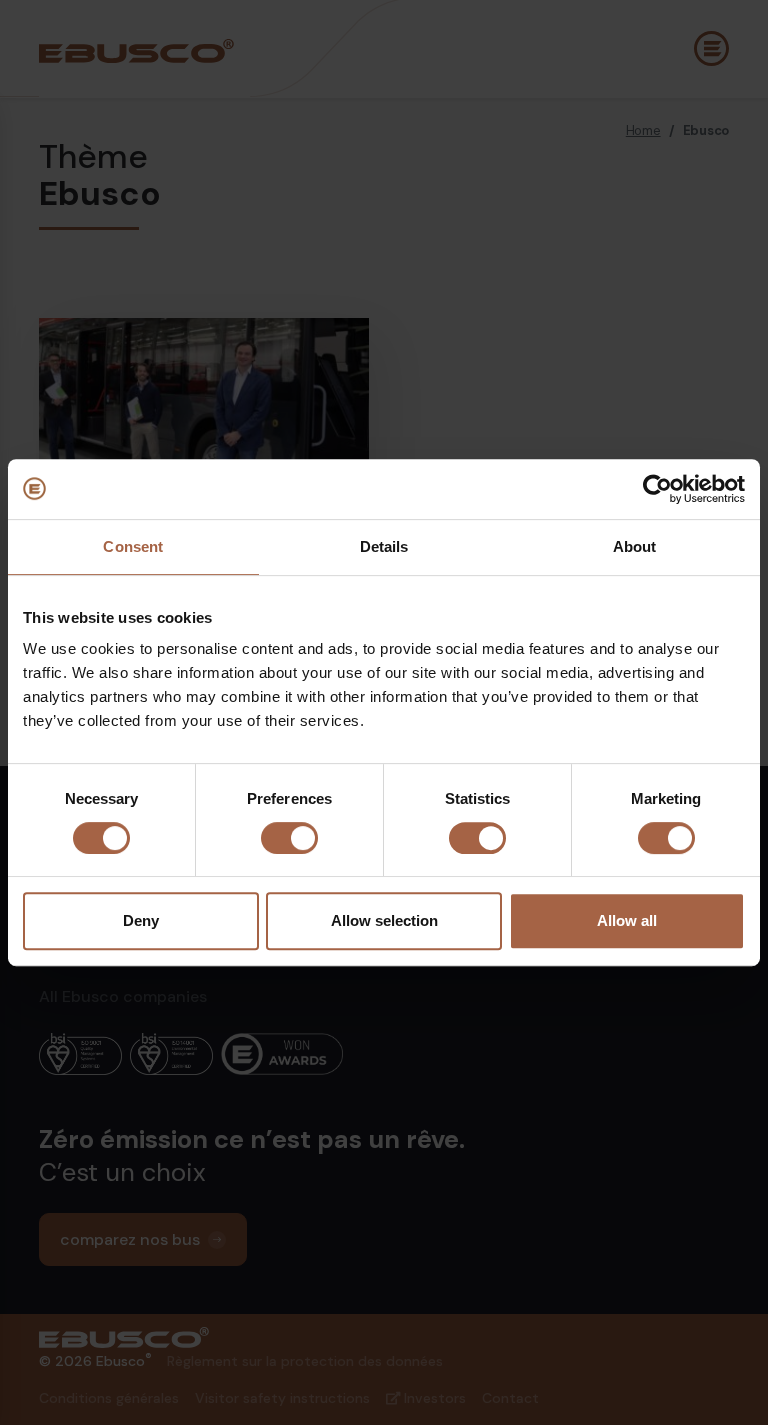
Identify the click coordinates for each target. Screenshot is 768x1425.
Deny (141, 920)
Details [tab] (384, 546)
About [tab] (635, 546)
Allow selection (384, 920)
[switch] (289, 838)
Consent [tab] (133, 546)
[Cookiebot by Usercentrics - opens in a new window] (657, 489)
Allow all (627, 920)
